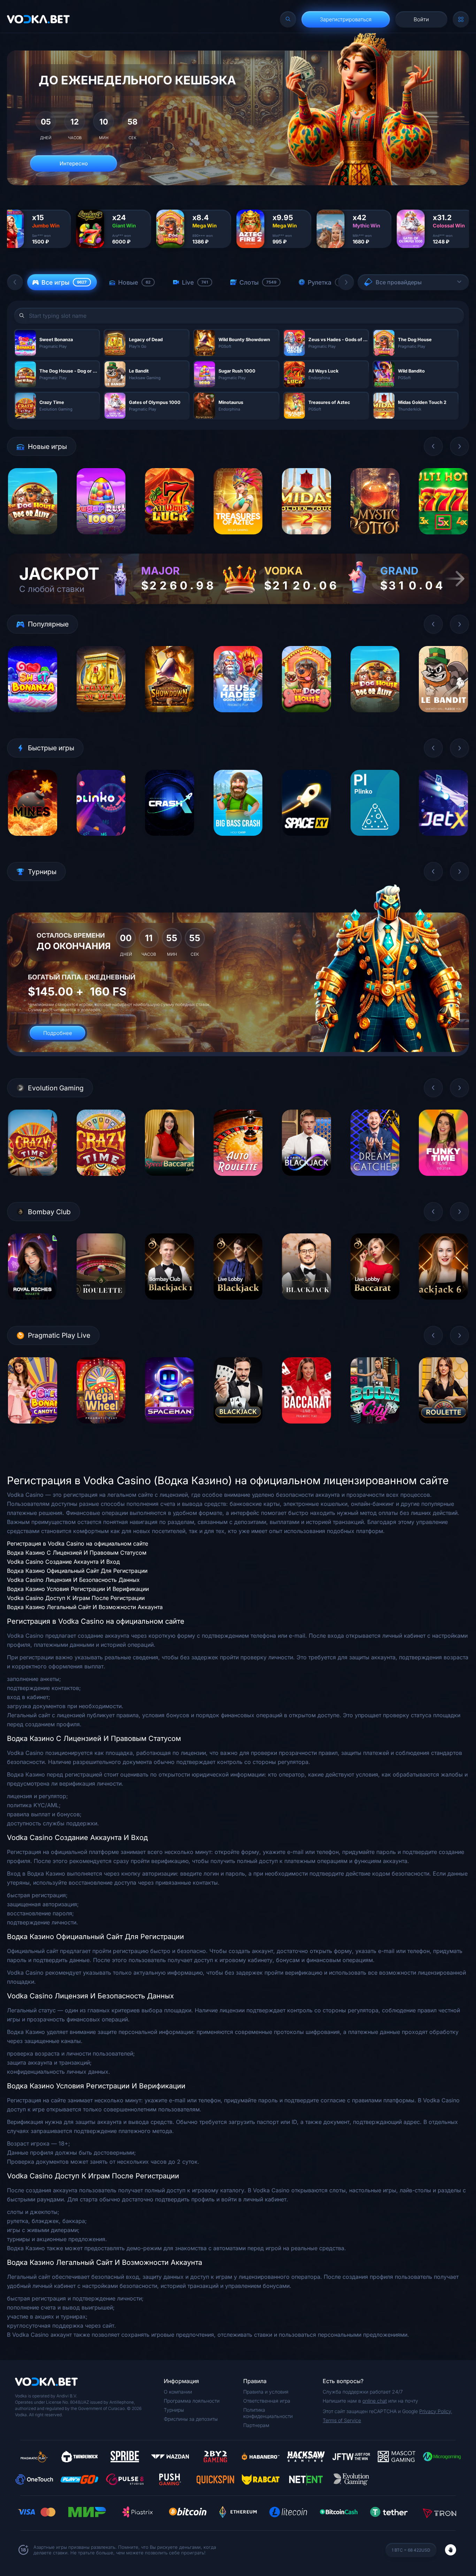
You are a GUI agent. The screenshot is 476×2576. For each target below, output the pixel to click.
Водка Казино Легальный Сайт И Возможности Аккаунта (85, 1607)
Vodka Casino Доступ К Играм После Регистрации (76, 1598)
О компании (178, 2392)
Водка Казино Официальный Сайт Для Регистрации (77, 1571)
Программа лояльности (192, 2401)
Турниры (174, 2410)
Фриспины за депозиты (191, 2419)
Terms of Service (342, 2420)
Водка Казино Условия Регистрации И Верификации (78, 1589)
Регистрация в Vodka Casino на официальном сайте (78, 1544)
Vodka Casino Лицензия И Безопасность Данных (73, 1580)
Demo (33, 539)
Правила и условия (266, 2392)
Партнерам (256, 2425)
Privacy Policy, (436, 2411)
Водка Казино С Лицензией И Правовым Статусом (77, 1553)
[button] (15, 282)
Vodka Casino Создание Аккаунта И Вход (63, 1562)
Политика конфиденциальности (268, 2413)
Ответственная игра (267, 2401)
